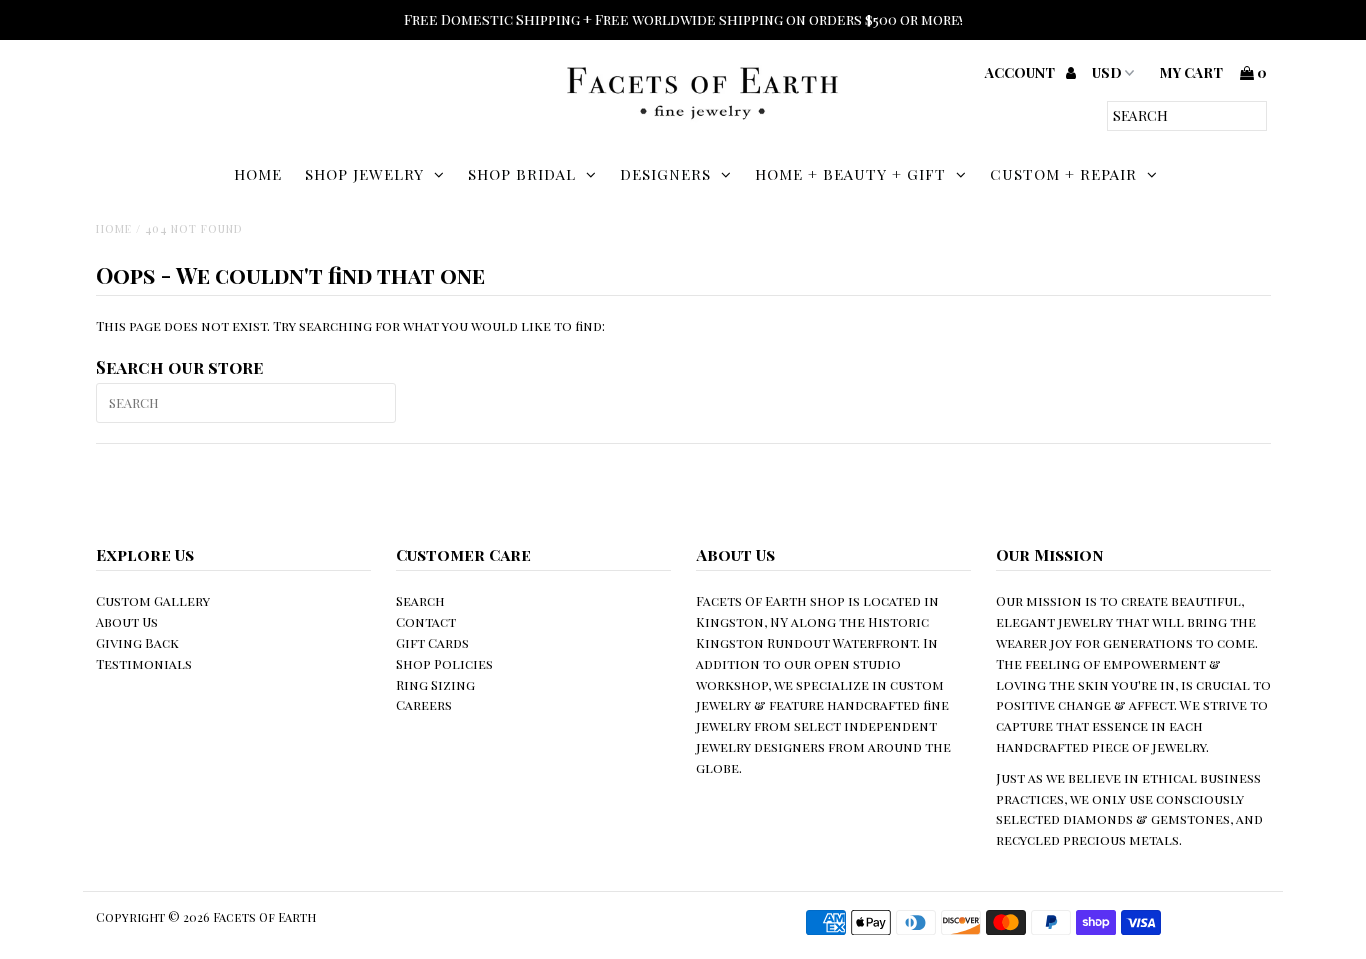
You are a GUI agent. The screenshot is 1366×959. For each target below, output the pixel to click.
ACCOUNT (1021, 72)
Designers (665, 174)
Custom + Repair (1063, 174)
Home (258, 174)
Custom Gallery (153, 600)
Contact (426, 621)
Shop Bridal (522, 174)
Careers (424, 704)
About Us (127, 621)
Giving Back (137, 642)
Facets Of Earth (264, 917)
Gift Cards (432, 642)
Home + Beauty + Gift (850, 174)
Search (420, 600)
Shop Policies (444, 663)
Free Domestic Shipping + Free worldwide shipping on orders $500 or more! (683, 19)
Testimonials (144, 663)
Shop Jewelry (364, 174)
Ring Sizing (435, 684)
